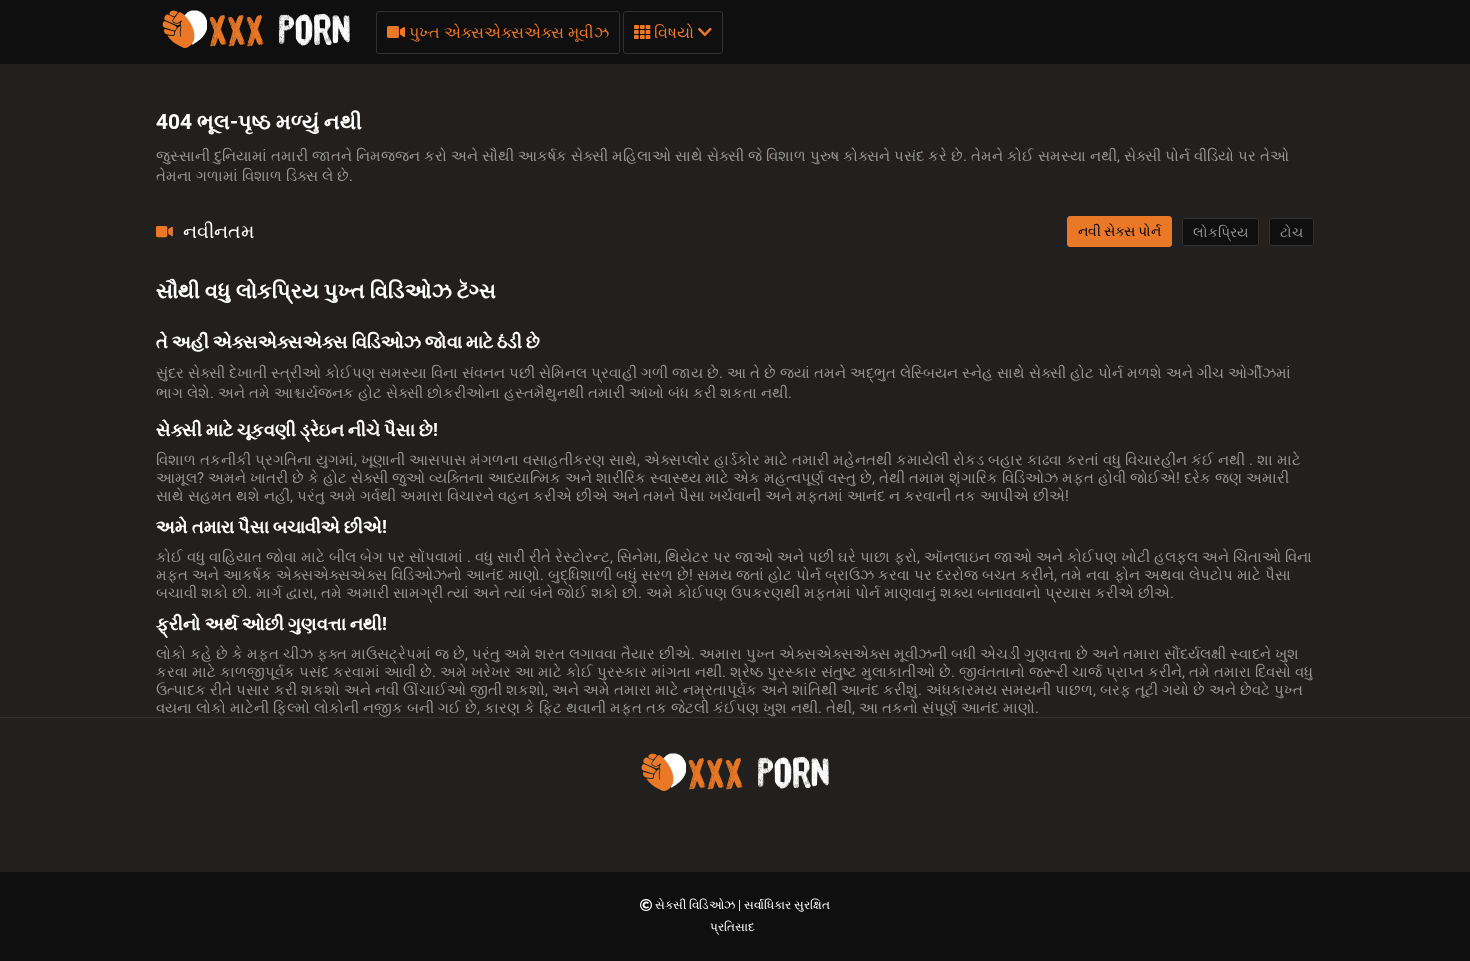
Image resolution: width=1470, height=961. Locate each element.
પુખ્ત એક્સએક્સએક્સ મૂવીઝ (507, 32)
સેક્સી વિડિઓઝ (696, 905)
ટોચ (1291, 232)
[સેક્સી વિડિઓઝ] (256, 45)
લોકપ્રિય (1220, 232)
